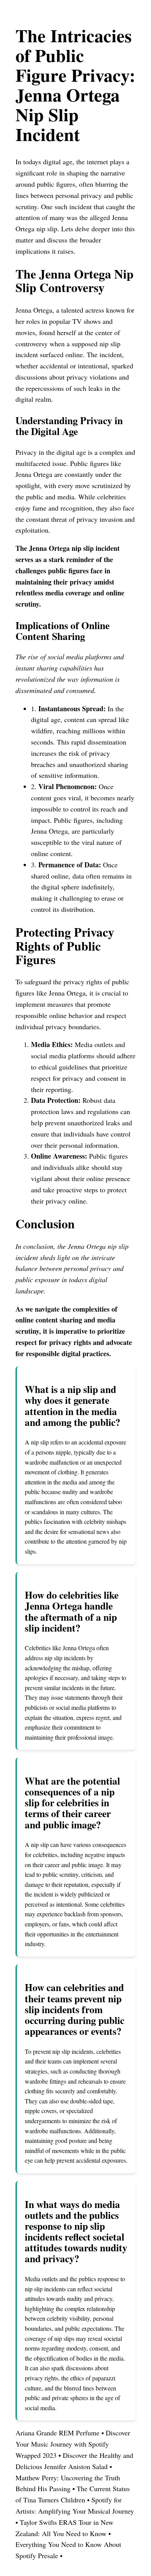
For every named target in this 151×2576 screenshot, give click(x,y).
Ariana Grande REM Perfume (57, 2433)
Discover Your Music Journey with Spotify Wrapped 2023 (73, 2444)
